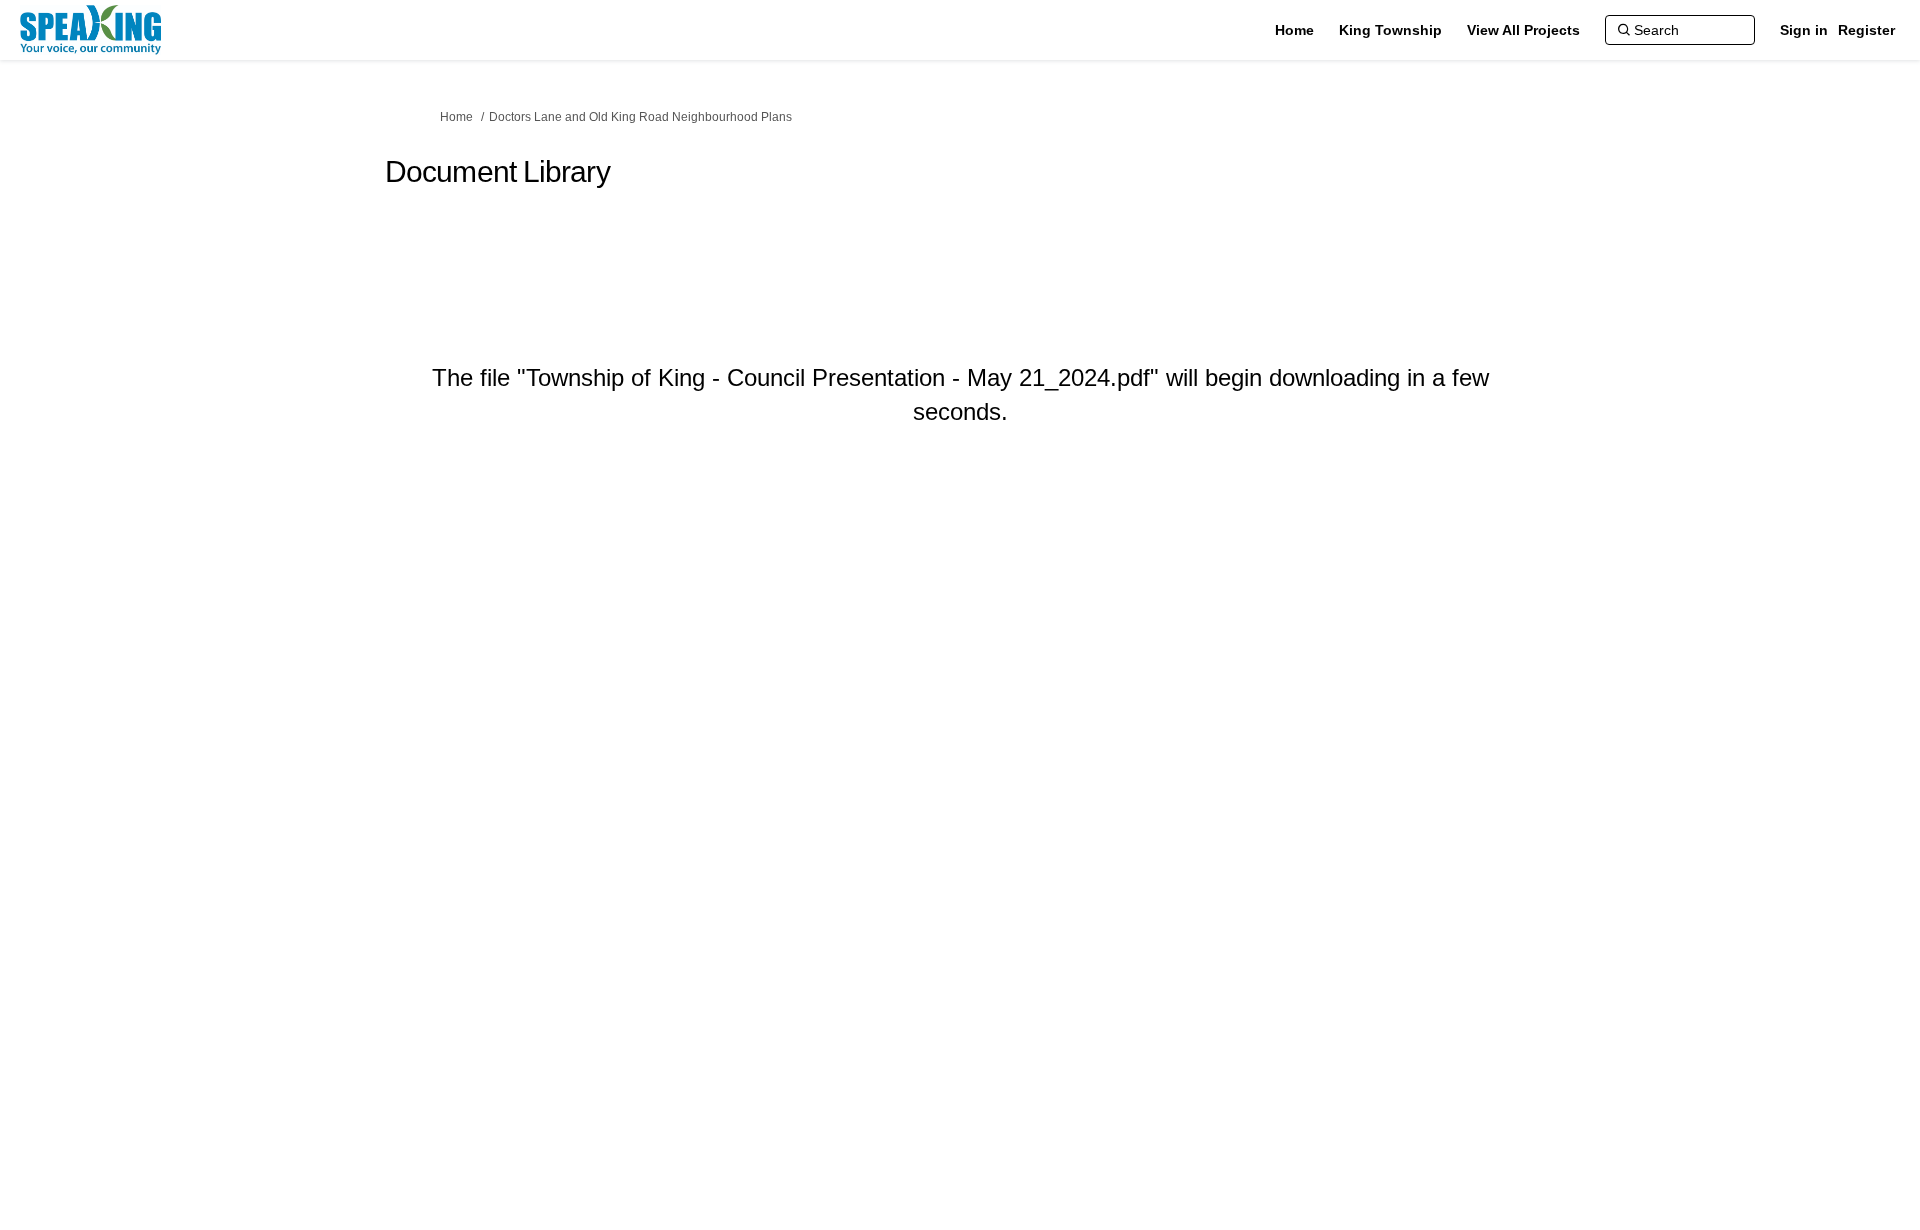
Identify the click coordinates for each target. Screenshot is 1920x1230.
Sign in (1804, 30)
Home (456, 117)
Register (1866, 30)
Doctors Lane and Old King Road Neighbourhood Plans (640, 117)
